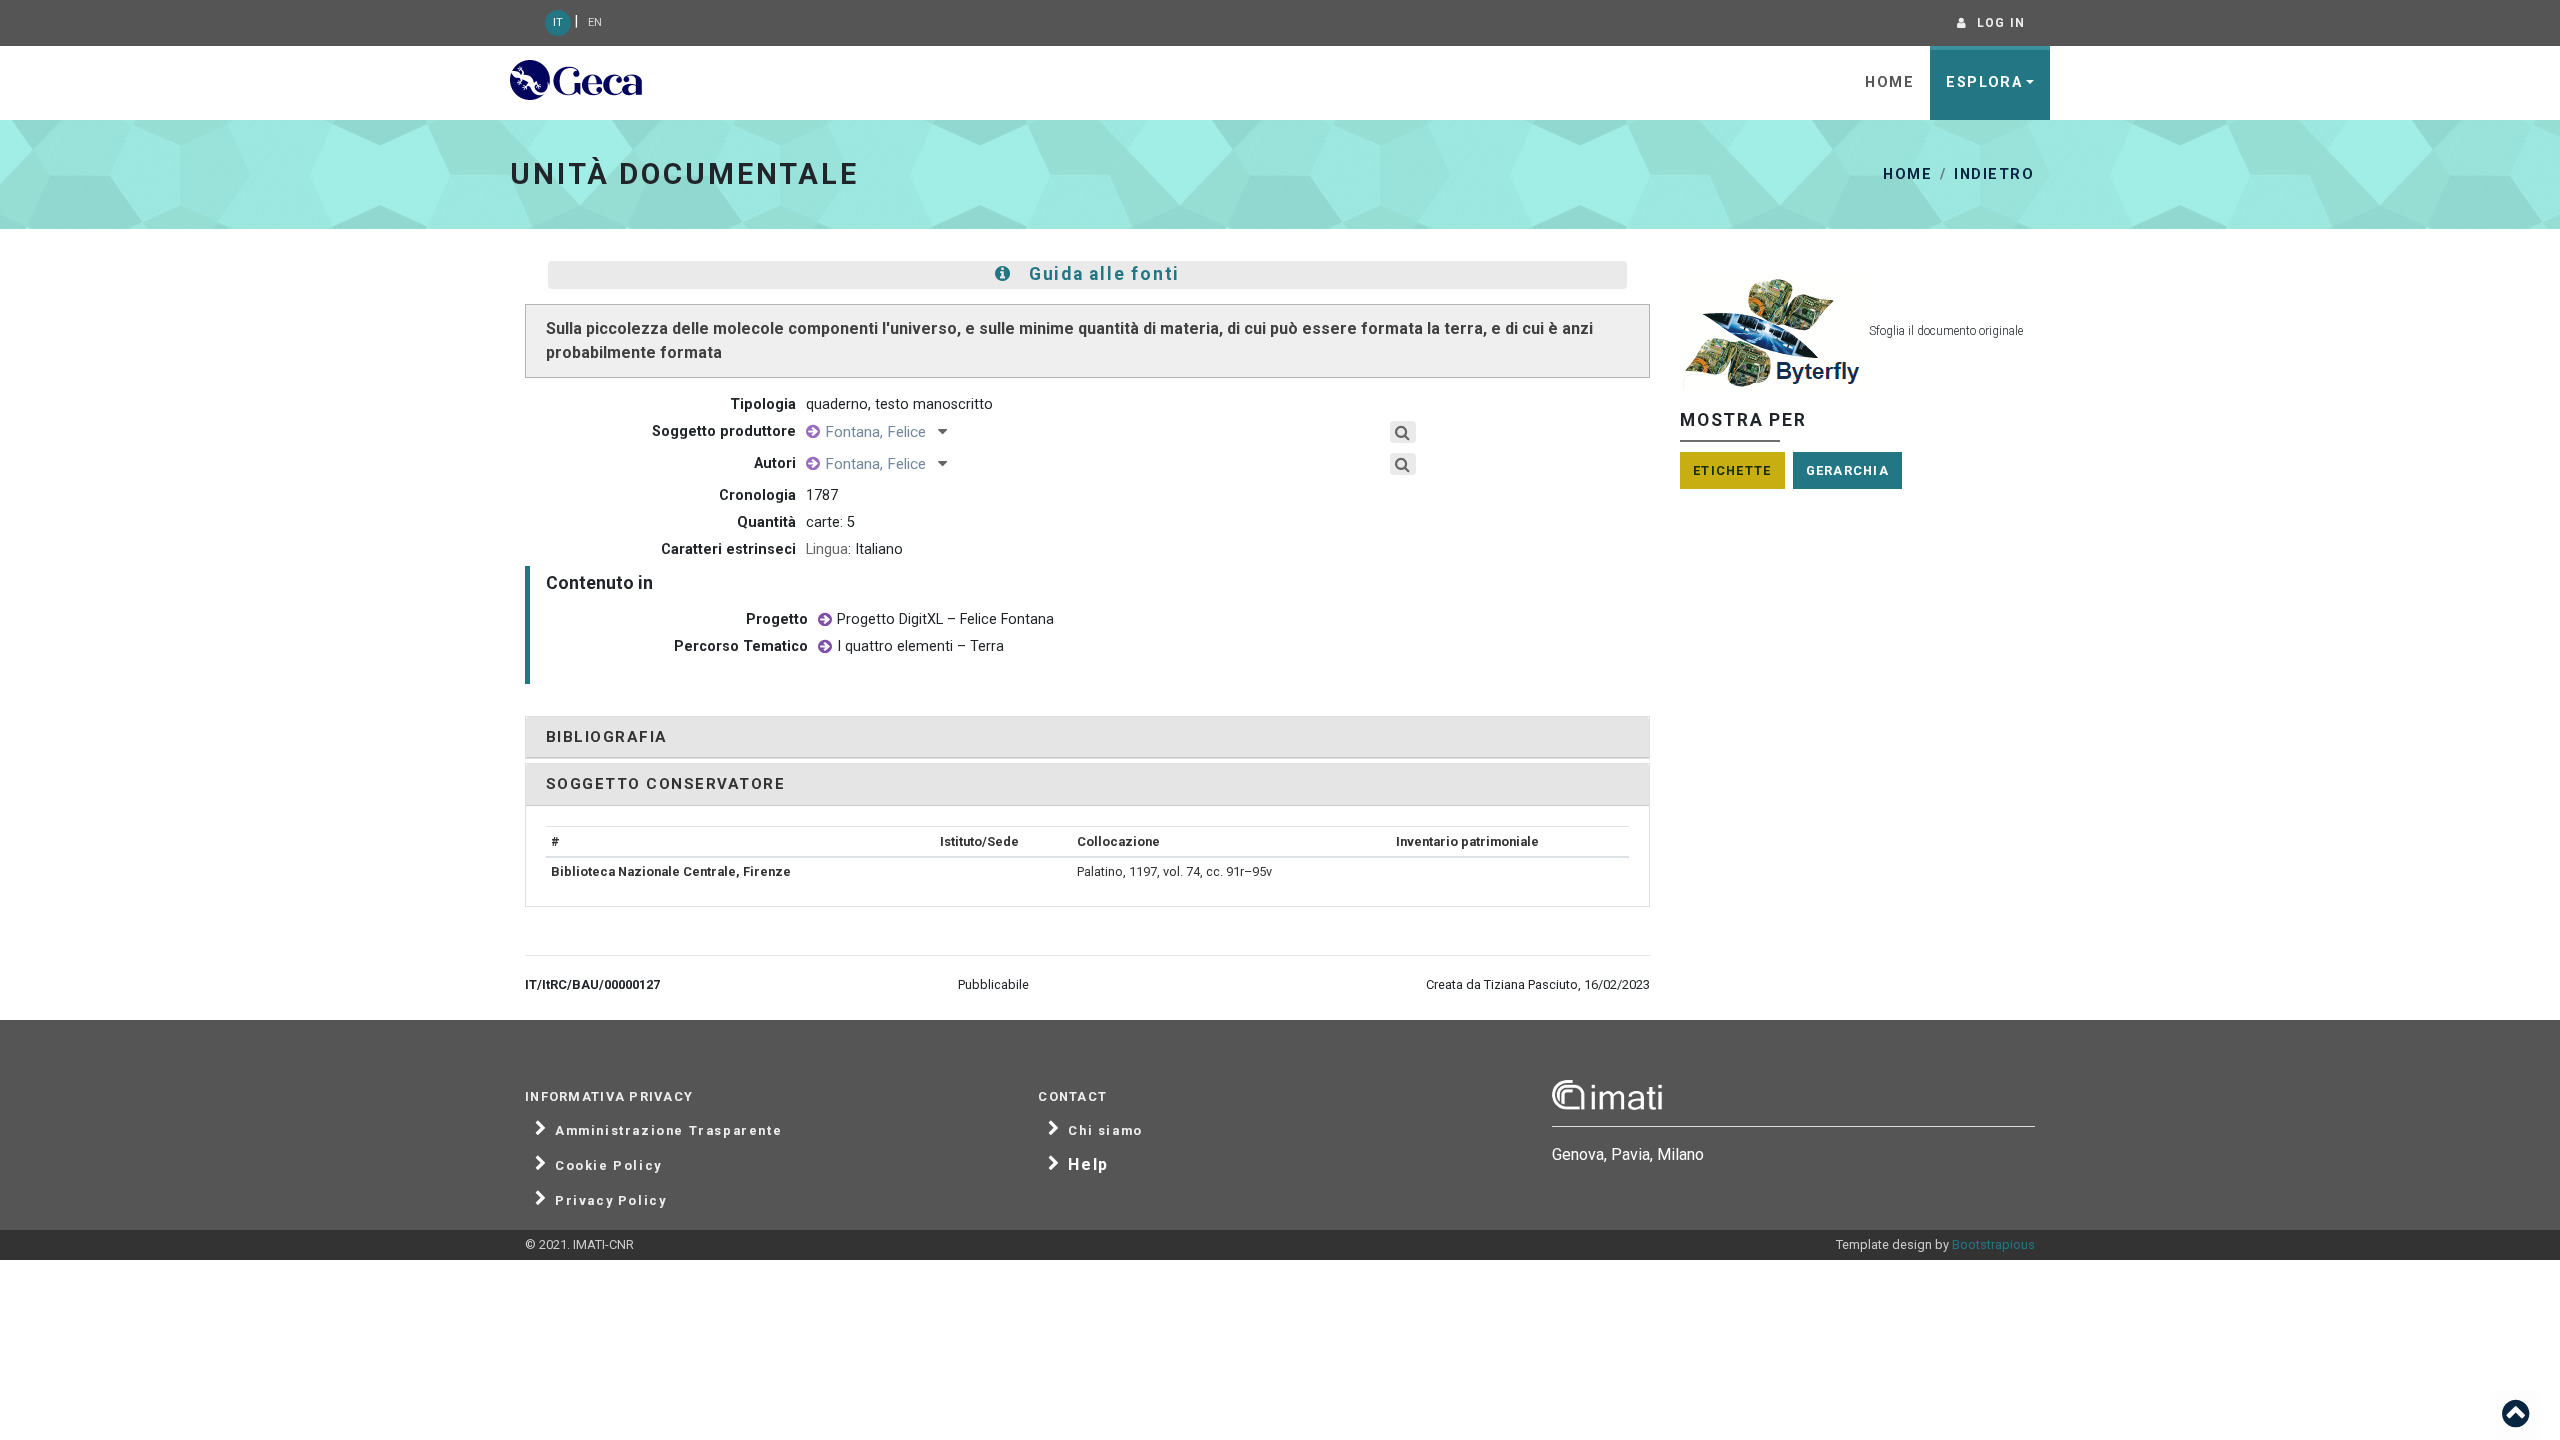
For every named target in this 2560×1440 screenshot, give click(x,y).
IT (558, 22)
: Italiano (854, 549)
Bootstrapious (1993, 1244)
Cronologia (757, 495)
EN (595, 22)
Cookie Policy (608, 1166)
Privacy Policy (610, 1201)
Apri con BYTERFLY (1857, 320)
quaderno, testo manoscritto (899, 404)
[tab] (1087, 737)
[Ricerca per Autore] (1403, 432)
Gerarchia (1848, 470)
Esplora (1984, 82)
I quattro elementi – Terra (920, 646)
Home (1889, 82)
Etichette (1732, 470)
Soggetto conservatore (665, 784)
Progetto (777, 619)
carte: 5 (830, 522)
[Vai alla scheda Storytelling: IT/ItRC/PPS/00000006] (825, 647)
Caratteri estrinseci (728, 549)
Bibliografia (607, 737)
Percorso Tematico (741, 646)
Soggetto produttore (724, 431)
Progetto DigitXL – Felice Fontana (945, 619)
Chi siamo (1105, 1131)
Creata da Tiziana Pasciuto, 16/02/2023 (1538, 984)
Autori (775, 463)
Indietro (1994, 174)
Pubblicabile (993, 984)
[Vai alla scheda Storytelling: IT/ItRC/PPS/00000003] (825, 620)
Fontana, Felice (881, 432)
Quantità (766, 522)
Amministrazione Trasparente (668, 1131)
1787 (822, 495)
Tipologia (763, 404)
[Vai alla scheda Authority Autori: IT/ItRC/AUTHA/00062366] (813, 432)
